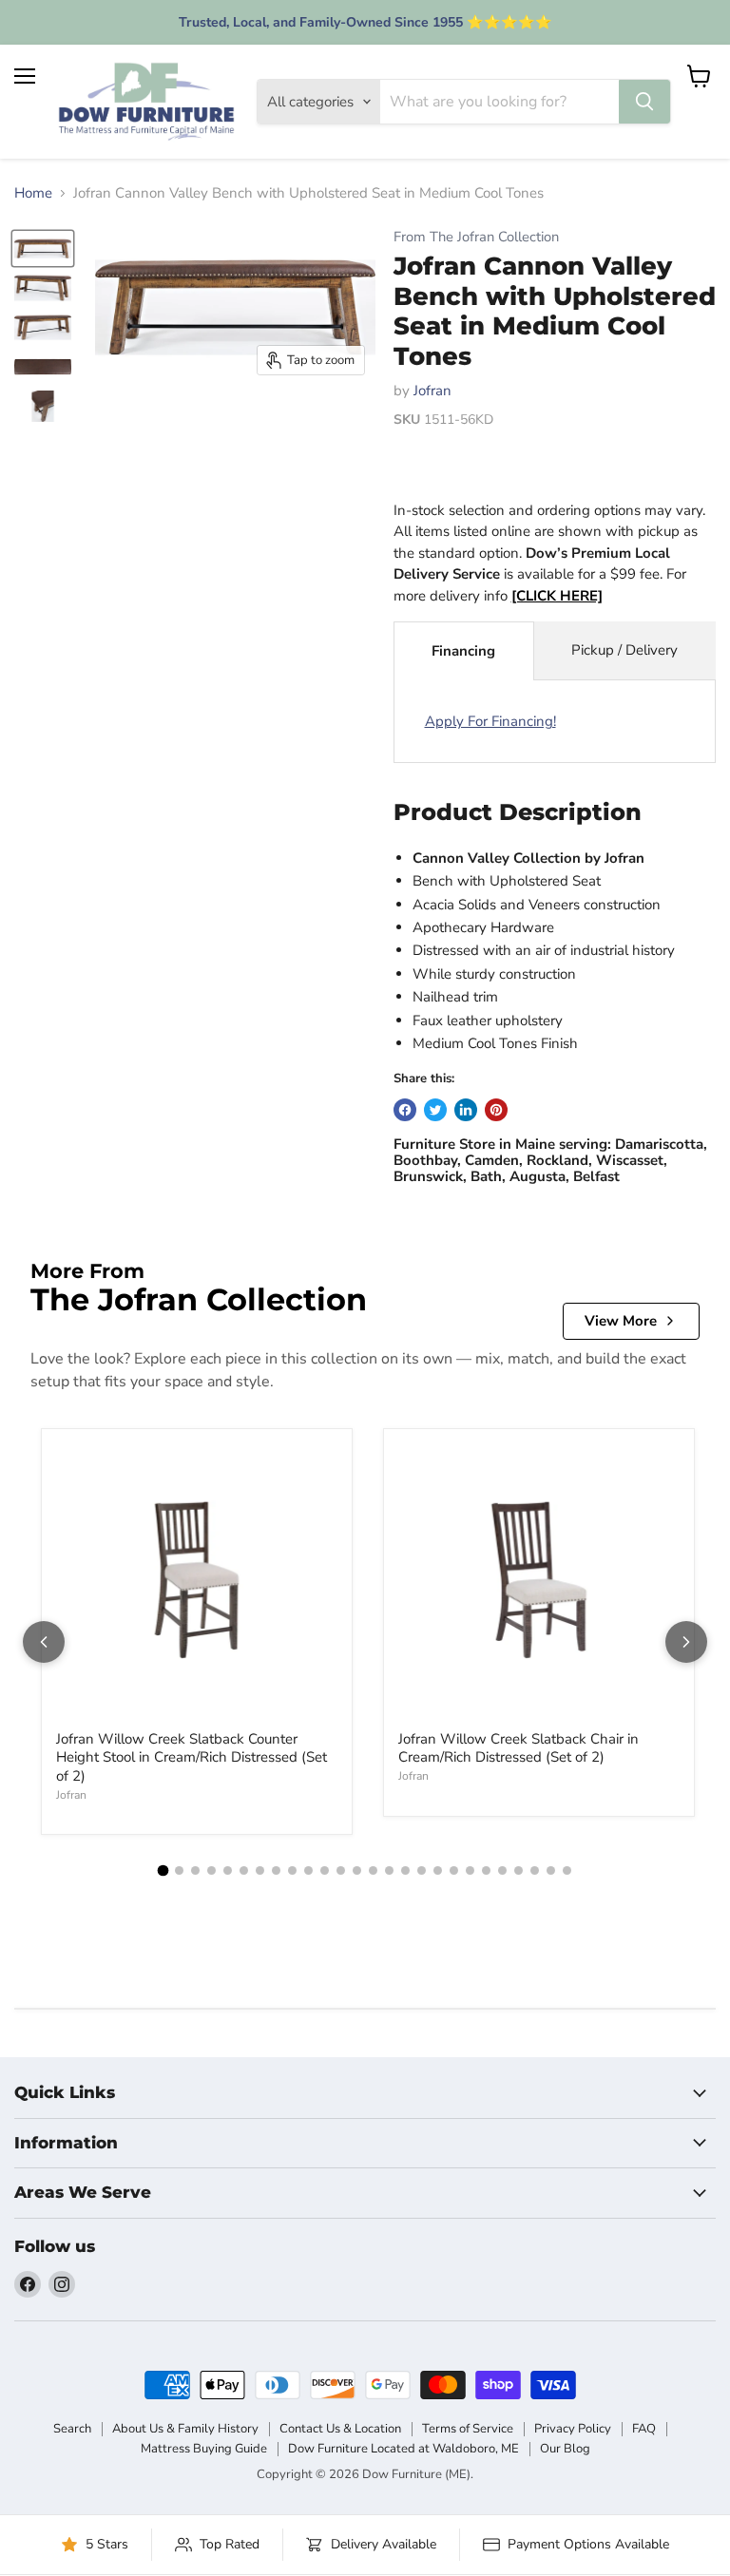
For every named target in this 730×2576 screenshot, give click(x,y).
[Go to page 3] (195, 1870)
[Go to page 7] (260, 1870)
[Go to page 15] (389, 1870)
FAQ (644, 2429)
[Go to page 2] (179, 1870)
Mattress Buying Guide (204, 2449)
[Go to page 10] (308, 1870)
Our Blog (565, 2449)
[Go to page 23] (519, 1870)
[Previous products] (44, 1642)
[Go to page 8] (276, 1870)
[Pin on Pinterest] (496, 1110)
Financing (463, 651)
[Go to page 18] (438, 1870)
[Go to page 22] (502, 1870)
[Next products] (686, 1642)
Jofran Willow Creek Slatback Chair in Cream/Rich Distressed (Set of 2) (519, 1748)
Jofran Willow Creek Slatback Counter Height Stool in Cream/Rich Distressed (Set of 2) (192, 1757)
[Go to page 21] (486, 1870)
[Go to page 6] (244, 1870)
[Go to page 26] (567, 1870)
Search (72, 2429)
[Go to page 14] (373, 1870)
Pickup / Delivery (624, 650)
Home (33, 193)
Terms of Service (468, 2429)
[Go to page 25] (551, 1870)
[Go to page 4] (211, 1870)
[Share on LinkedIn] (466, 1110)
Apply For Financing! (490, 721)
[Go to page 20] (470, 1870)
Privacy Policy (573, 2429)
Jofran (432, 391)
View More (621, 1321)
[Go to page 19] (454, 1870)
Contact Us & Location (340, 2429)
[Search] (644, 102)
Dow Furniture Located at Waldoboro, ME (403, 2449)
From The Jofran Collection (476, 237)
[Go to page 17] (422, 1870)
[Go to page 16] (405, 1870)
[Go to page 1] (163, 1871)
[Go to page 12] (341, 1870)
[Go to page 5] (228, 1870)
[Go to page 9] (292, 1870)
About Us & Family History (185, 2429)
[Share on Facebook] (405, 1110)
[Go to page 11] (325, 1870)
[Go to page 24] (535, 1870)
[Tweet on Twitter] (435, 1110)
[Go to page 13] (357, 1870)
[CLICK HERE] (557, 596)
